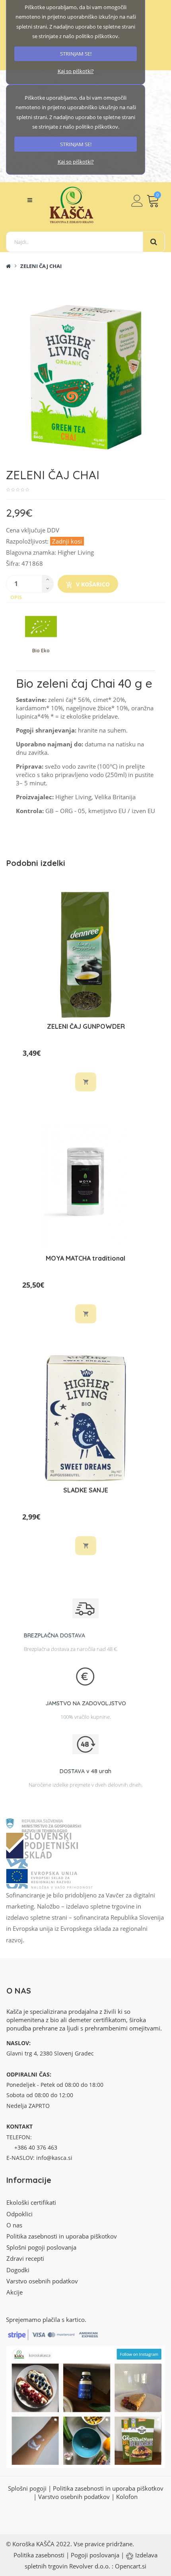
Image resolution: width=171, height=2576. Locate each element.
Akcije (15, 2292)
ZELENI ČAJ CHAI (41, 266)
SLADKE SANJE (86, 1490)
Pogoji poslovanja (95, 2555)
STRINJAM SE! (76, 54)
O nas (14, 2225)
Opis (16, 597)
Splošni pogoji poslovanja (41, 2247)
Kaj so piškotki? (76, 71)
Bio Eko (41, 651)
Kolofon (127, 2497)
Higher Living (76, 552)
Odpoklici (19, 2214)
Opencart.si (131, 2566)
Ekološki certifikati (31, 2202)
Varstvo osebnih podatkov (42, 2281)
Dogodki (18, 2270)
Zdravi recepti (25, 2258)
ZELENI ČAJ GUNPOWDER (86, 1026)
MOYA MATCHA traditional (85, 1258)
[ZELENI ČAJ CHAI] (85, 378)
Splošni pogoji (27, 2488)
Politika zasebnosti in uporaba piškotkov (62, 2236)
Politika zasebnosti (39, 2555)
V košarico (93, 584)
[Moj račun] (137, 201)
